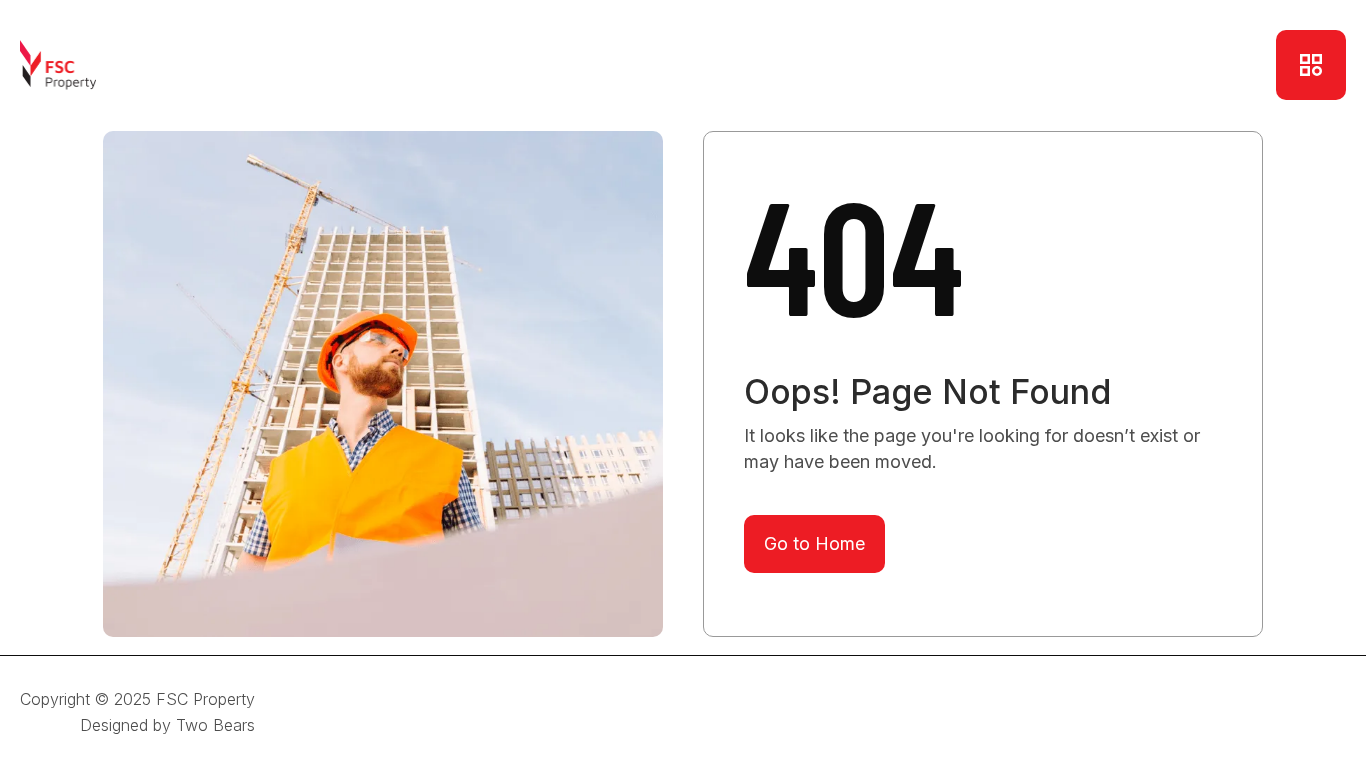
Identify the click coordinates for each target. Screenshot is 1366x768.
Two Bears (215, 725)
